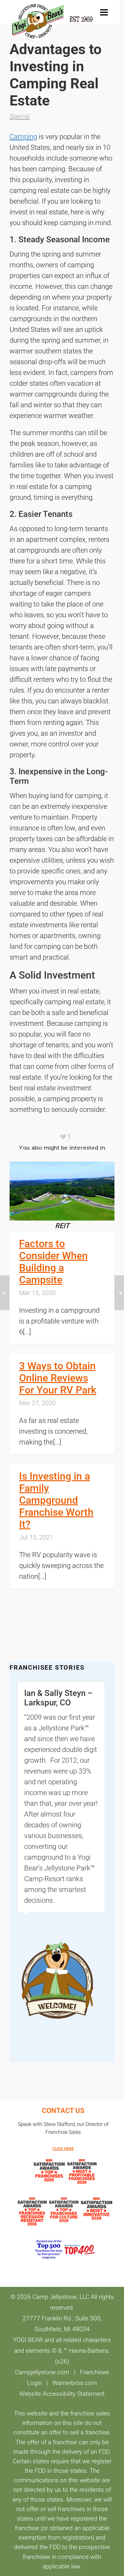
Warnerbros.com (75, 2383)
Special (20, 116)
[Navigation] (104, 13)
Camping (23, 137)
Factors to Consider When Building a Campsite (53, 1262)
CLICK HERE (63, 2149)
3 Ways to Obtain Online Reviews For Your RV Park (58, 1378)
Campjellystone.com (42, 2372)
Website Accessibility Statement (62, 2394)
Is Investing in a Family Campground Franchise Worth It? (56, 1500)
